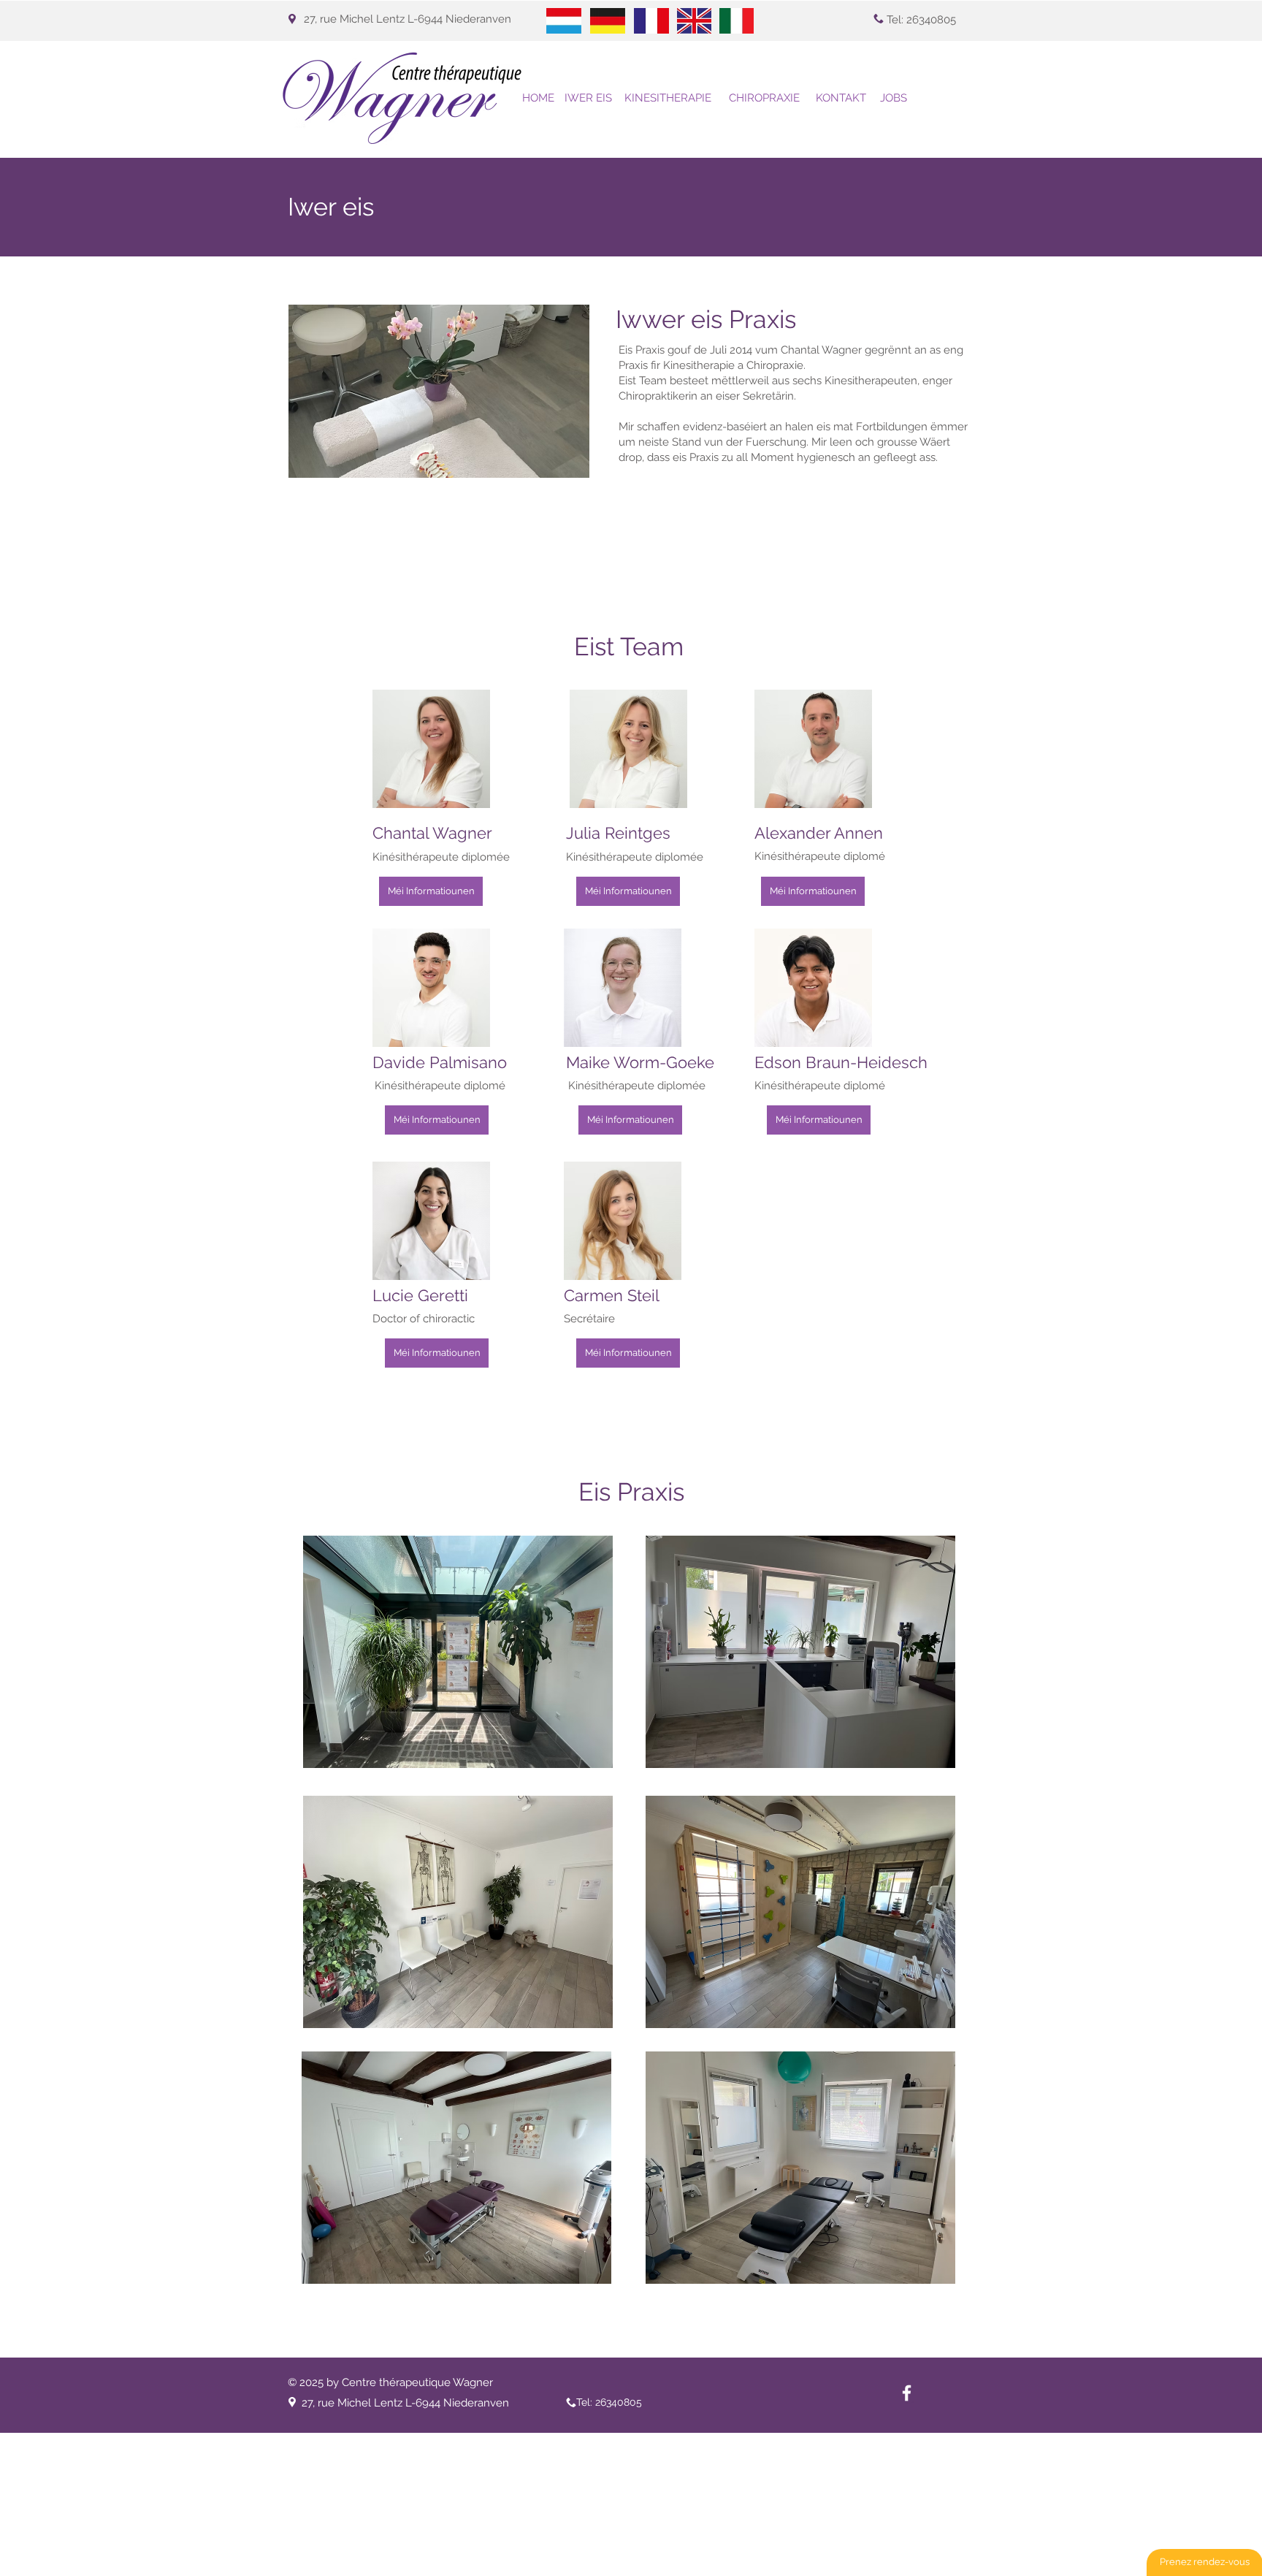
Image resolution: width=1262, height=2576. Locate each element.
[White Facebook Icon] (907, 2393)
